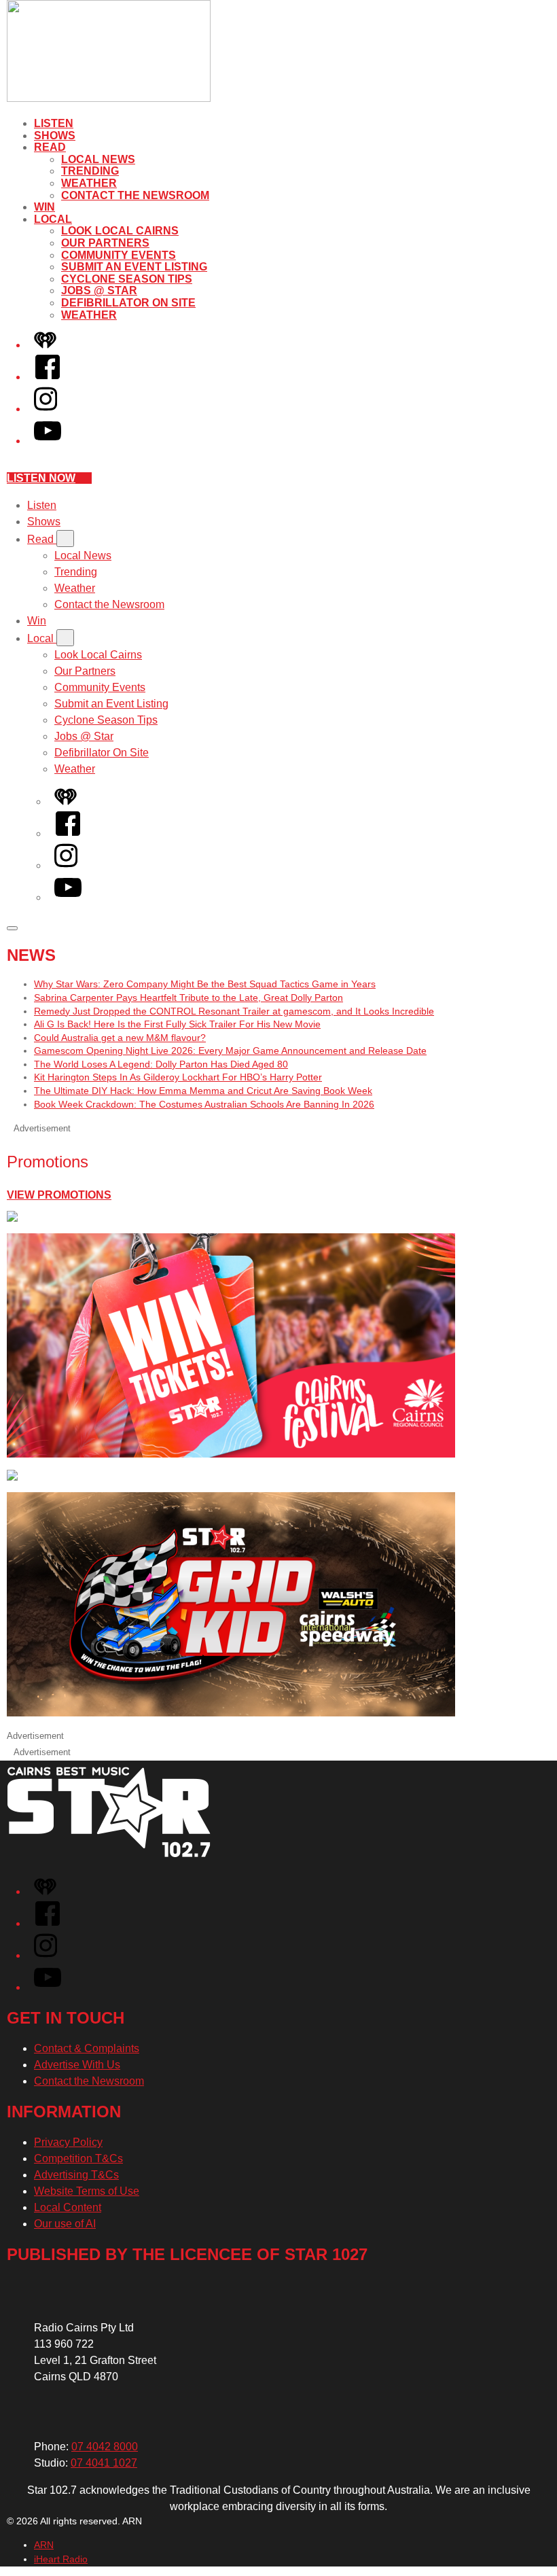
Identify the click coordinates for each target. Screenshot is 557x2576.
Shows (55, 136)
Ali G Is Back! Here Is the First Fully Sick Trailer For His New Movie (177, 1024)
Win (44, 207)
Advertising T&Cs (76, 2175)
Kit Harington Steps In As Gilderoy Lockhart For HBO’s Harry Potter (178, 1077)
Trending (90, 171)
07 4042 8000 (105, 2447)
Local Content (68, 2207)
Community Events (119, 255)
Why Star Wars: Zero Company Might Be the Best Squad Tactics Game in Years (205, 984)
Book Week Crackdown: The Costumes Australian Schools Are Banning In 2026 (204, 1104)
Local (53, 219)
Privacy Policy (68, 2142)
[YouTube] (48, 441)
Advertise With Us (77, 2065)
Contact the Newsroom (135, 195)
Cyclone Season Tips (127, 279)
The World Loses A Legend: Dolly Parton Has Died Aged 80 (161, 1064)
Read (50, 147)
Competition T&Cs (78, 2158)
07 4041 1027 (104, 2463)
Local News (98, 159)
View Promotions (59, 1195)
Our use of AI (65, 2224)
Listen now (41, 478)
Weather (89, 183)
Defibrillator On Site (128, 303)
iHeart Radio (61, 2559)
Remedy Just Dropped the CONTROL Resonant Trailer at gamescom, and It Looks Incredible (234, 1011)
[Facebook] (48, 377)
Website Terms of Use (87, 2191)
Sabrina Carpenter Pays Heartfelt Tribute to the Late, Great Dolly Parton (188, 998)
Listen (54, 123)
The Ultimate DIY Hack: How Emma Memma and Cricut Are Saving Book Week (203, 1091)
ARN (44, 2545)
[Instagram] (46, 409)
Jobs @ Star (99, 290)
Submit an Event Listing (134, 267)
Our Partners (105, 243)
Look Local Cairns (120, 231)
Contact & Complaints (87, 2048)
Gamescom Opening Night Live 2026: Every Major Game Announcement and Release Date (230, 1051)
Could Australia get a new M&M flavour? (120, 1038)
